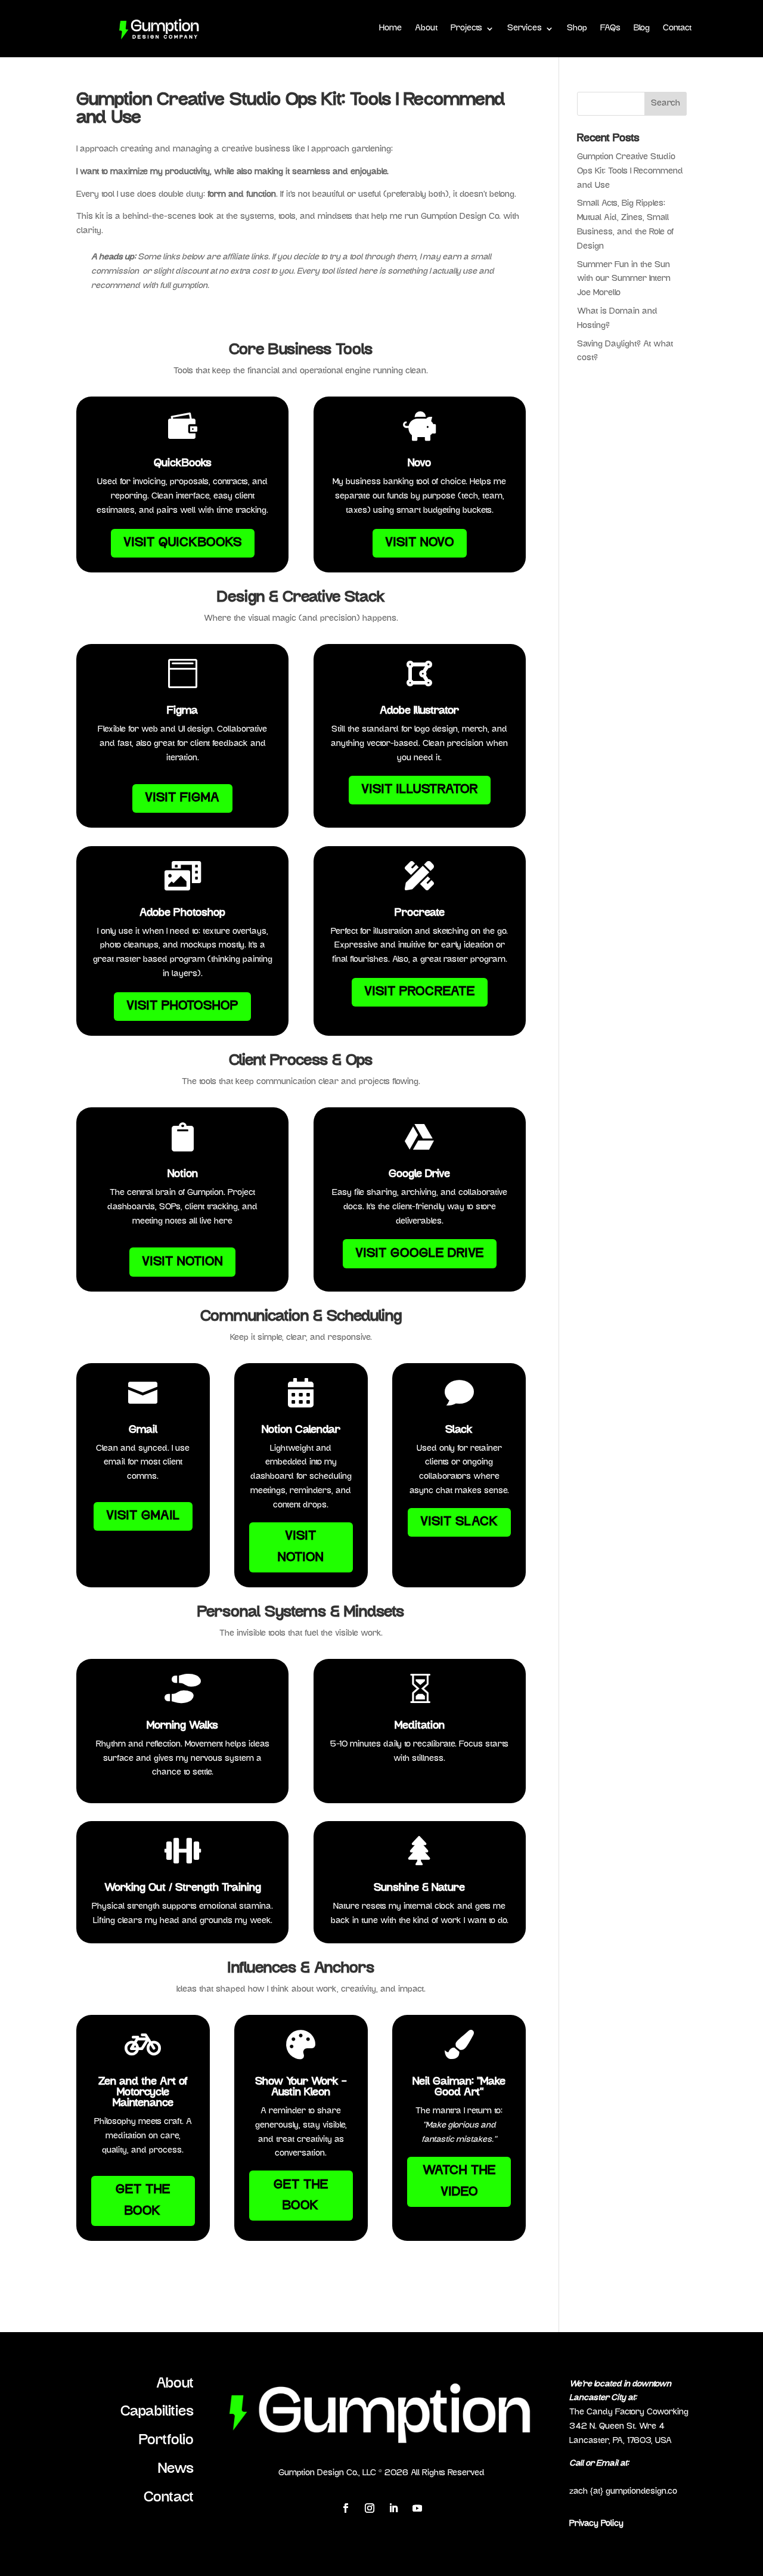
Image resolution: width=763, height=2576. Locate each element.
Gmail (143, 1431)
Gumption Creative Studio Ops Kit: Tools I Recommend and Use (630, 171)
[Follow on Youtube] (417, 2508)
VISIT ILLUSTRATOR (420, 790)
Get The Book (143, 2201)
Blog (642, 28)
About (426, 28)
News (176, 2469)
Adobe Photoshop (182, 914)
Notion (183, 1175)
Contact (677, 28)
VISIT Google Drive (420, 1254)
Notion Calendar (301, 1431)
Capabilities (157, 2412)
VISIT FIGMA (182, 798)
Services (525, 28)
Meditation (420, 1726)
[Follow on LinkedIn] (393, 2508)
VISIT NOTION (182, 1262)
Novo (419, 464)
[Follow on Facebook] (346, 2508)
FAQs (610, 28)
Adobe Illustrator (419, 711)
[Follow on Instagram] (370, 2508)
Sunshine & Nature (419, 1888)
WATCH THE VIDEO (459, 2182)
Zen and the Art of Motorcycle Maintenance (143, 2093)
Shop (577, 28)
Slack (459, 1431)
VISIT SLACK (459, 1522)
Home (390, 28)
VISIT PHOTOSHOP (182, 1006)
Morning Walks (182, 1726)
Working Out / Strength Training (183, 1888)
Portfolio (166, 2441)
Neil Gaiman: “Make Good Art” (459, 2088)
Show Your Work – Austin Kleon (301, 2088)
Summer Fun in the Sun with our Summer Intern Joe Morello (624, 279)
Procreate (420, 914)
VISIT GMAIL (143, 1516)
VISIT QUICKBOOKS (183, 543)
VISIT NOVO (420, 543)
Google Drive (419, 1175)
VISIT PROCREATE (420, 992)
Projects (466, 28)
